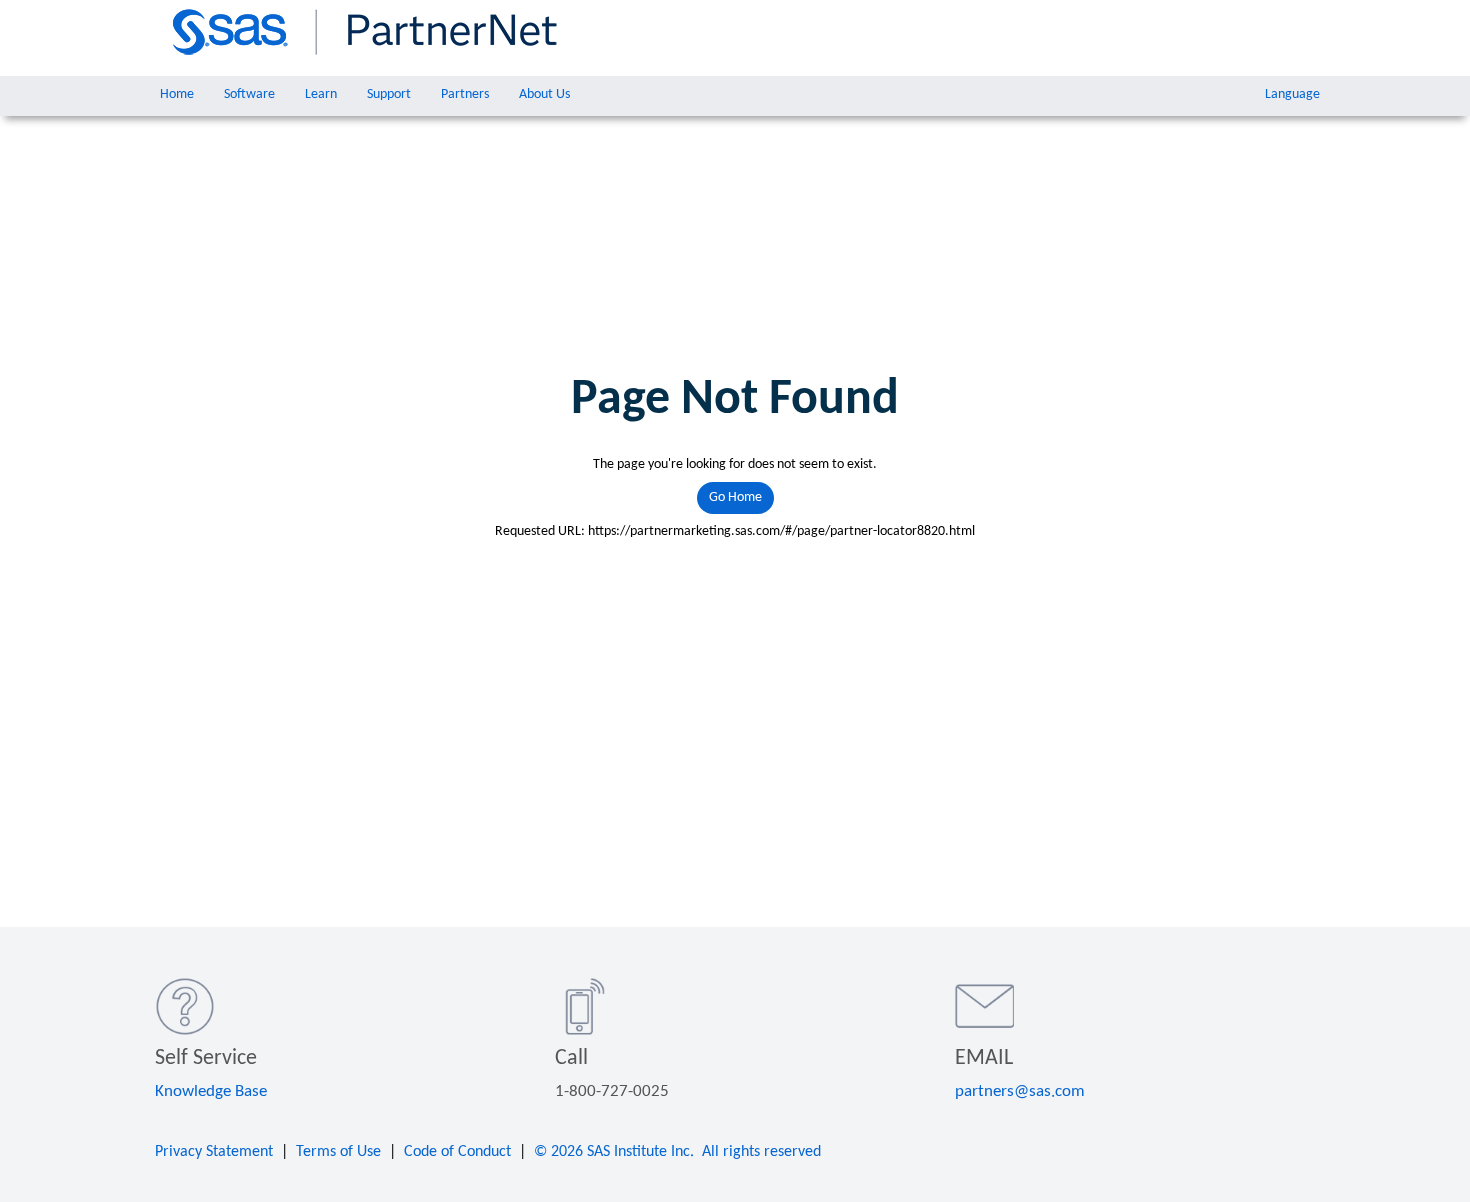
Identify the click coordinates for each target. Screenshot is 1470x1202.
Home (177, 94)
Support (389, 94)
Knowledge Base (211, 1091)
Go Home (735, 497)
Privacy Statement (214, 1152)
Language (1292, 94)
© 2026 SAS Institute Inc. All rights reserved (677, 1152)
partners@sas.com (1020, 1091)
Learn (321, 94)
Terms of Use (338, 1152)
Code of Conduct (457, 1152)
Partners (465, 94)
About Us (544, 94)
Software (249, 94)
